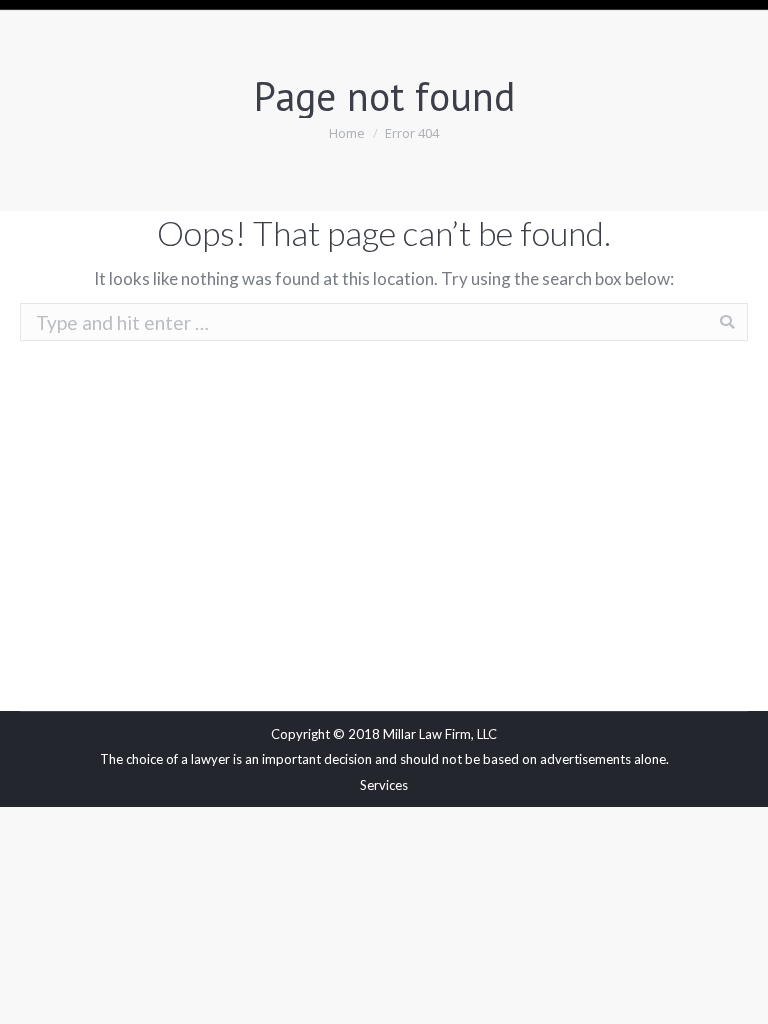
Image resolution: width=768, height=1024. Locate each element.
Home (347, 133)
